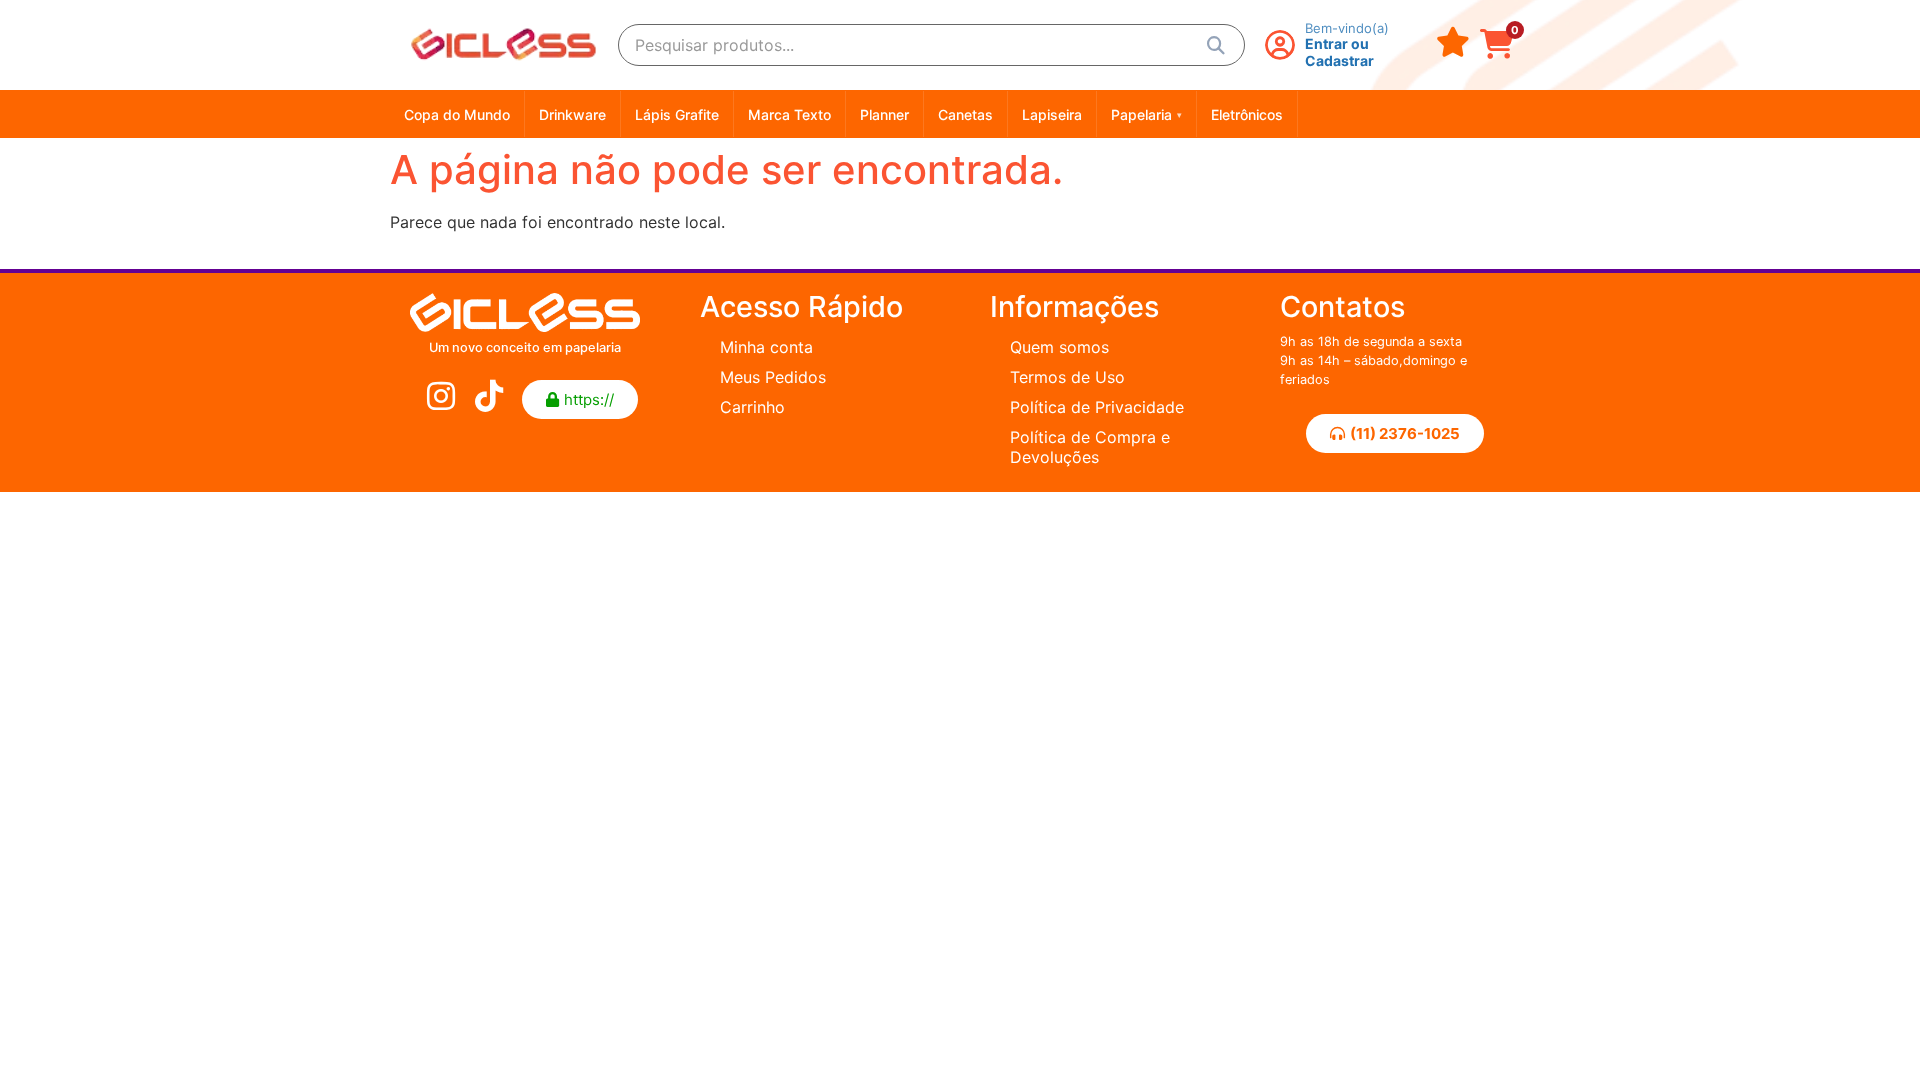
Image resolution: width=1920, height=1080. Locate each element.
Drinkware (572, 114)
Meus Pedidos (773, 377)
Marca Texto (789, 114)
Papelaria (1146, 114)
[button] (580, 399)
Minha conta (766, 347)
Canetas (965, 114)
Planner (884, 114)
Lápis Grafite (677, 114)
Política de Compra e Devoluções (1090, 447)
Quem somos (1059, 347)
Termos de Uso (1067, 377)
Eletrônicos (1247, 114)
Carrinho (752, 407)
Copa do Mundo (457, 114)
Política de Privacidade (1097, 407)
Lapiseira (1052, 114)
